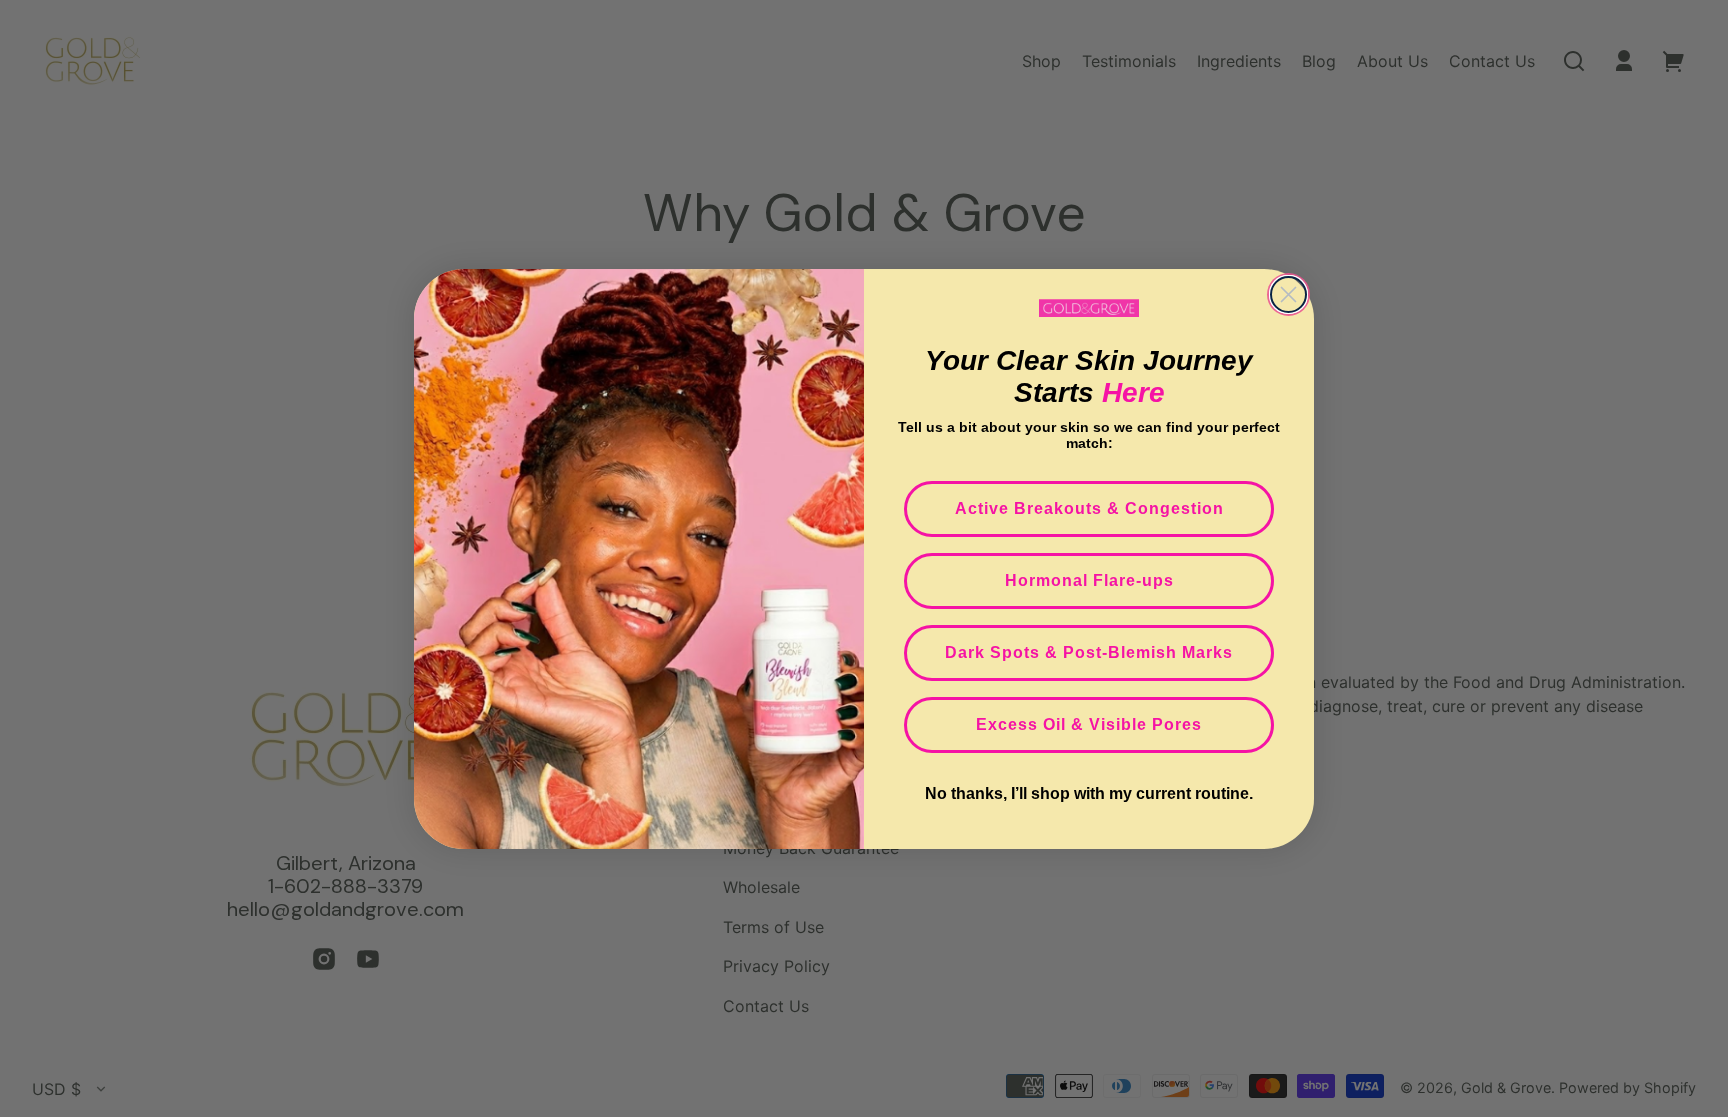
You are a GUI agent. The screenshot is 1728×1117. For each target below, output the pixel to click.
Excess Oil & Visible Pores (1089, 724)
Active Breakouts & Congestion (1089, 508)
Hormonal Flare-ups (1089, 580)
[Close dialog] (1288, 294)
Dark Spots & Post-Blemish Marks (1089, 652)
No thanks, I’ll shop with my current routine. (1089, 793)
